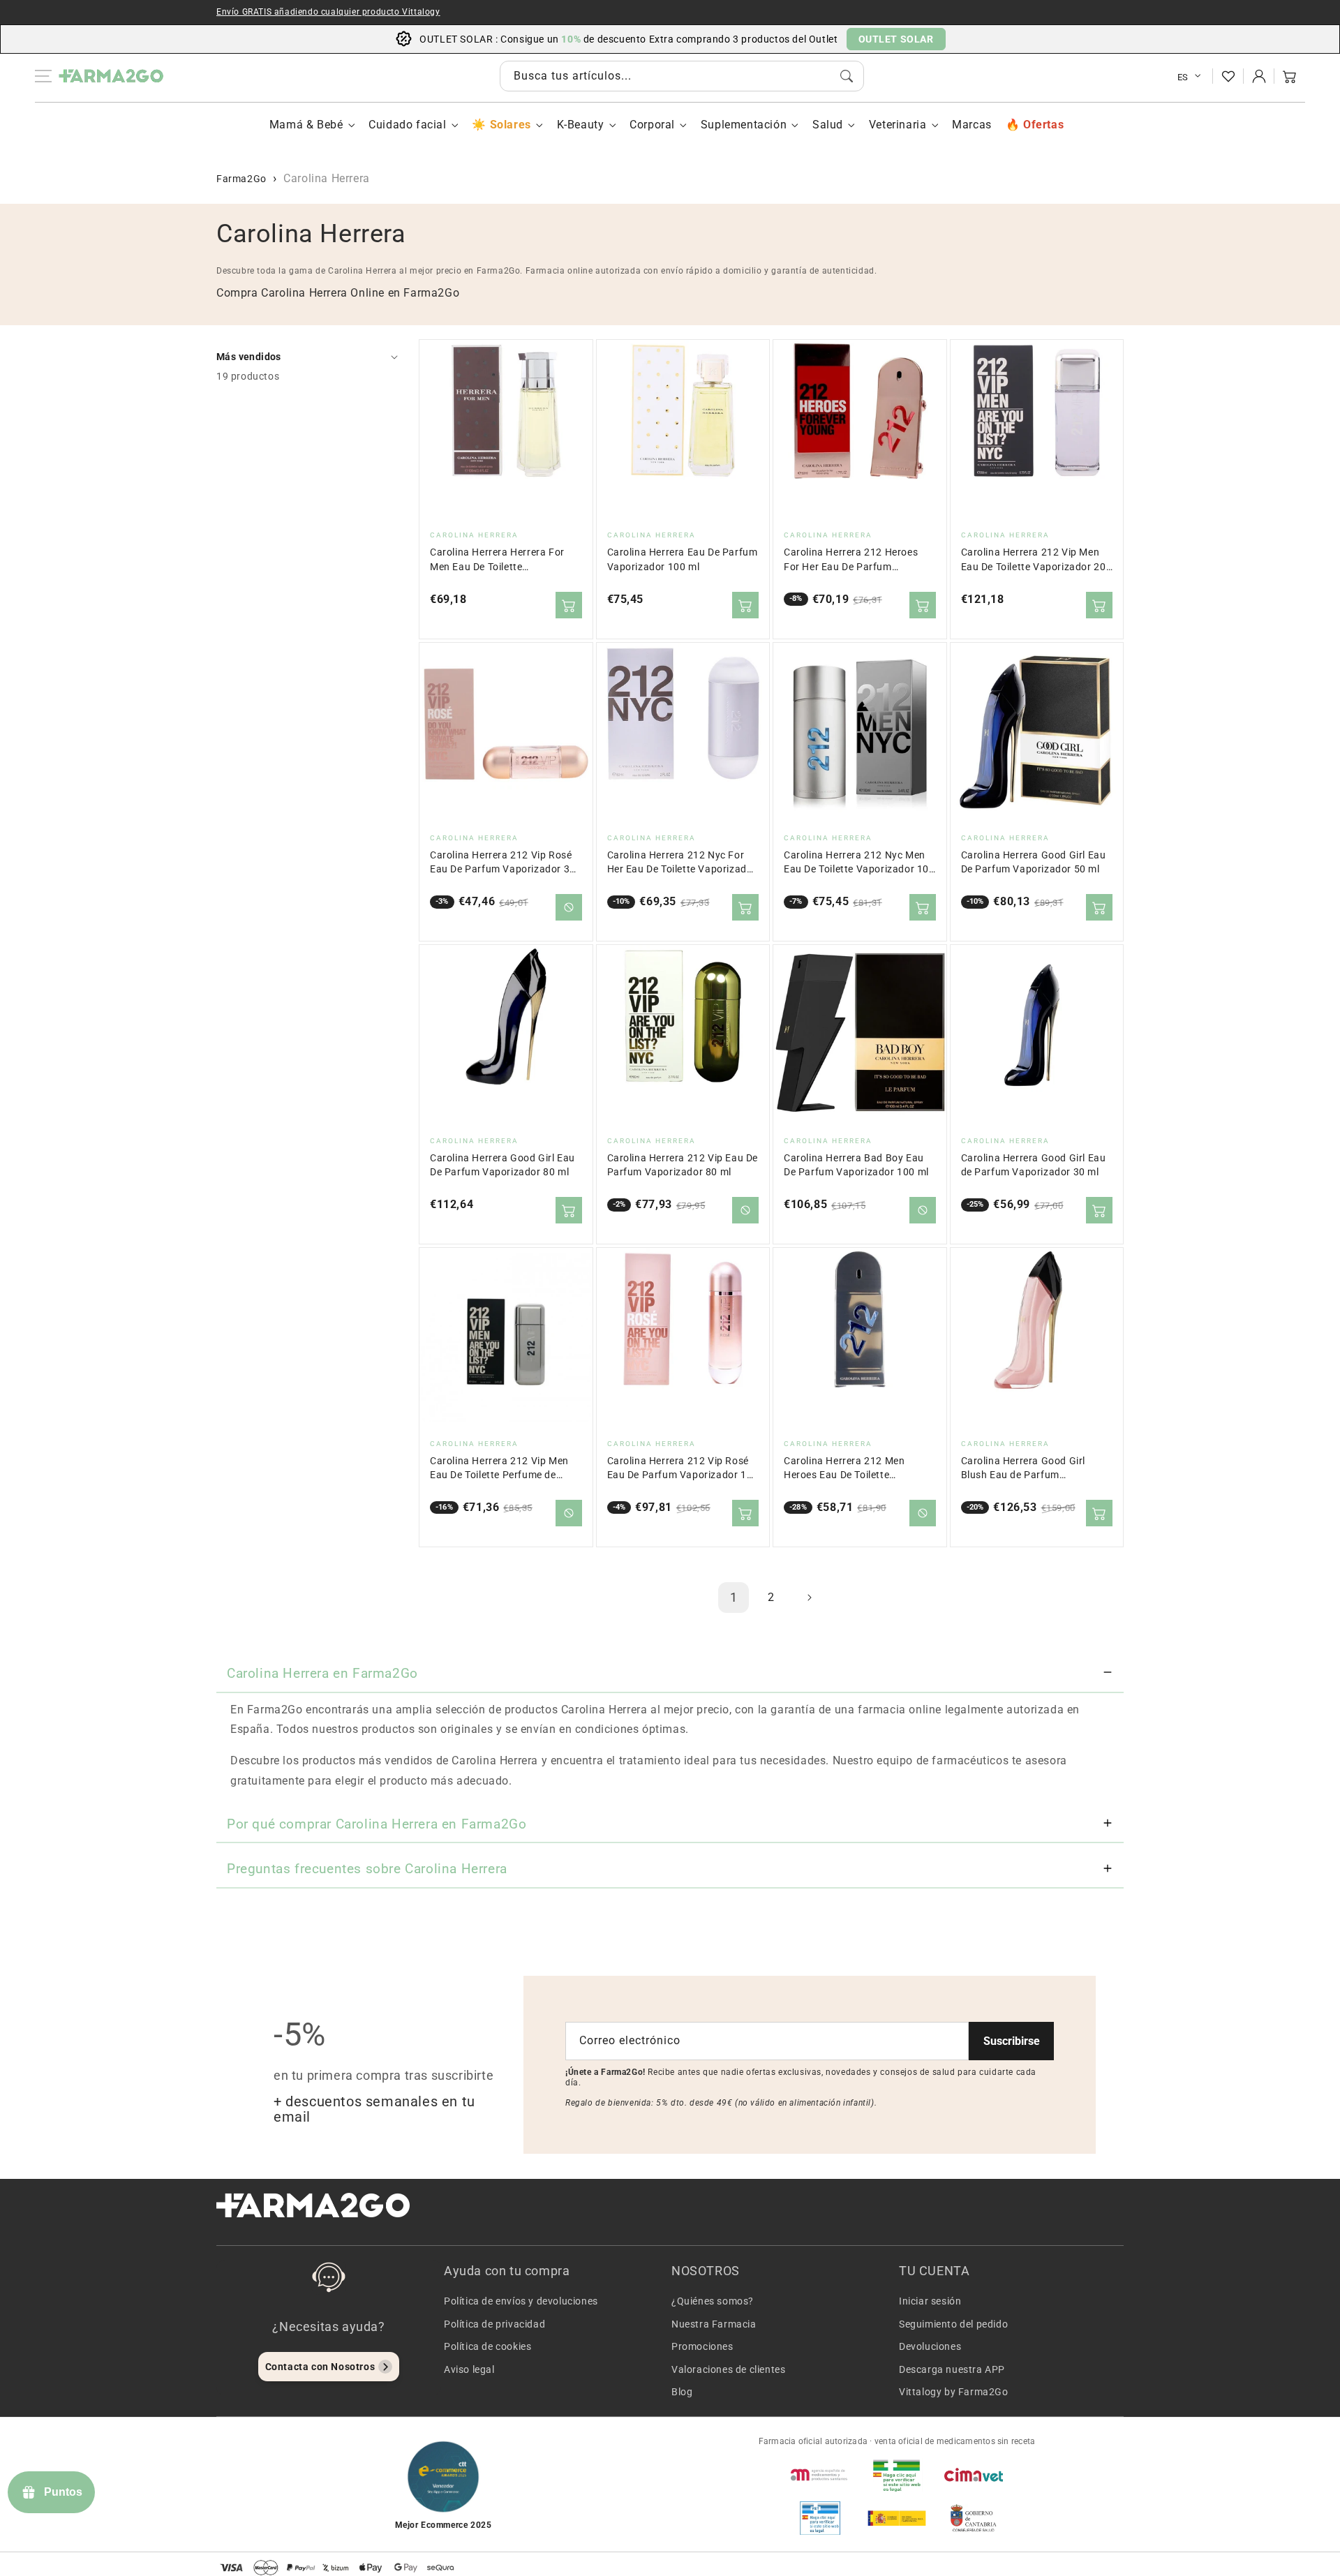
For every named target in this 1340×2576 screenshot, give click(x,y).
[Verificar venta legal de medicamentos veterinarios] (820, 2518)
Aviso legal (469, 2369)
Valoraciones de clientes (728, 2369)
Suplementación (744, 125)
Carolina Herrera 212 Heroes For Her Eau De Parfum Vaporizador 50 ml (851, 560)
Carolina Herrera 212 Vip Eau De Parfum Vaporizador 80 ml (683, 1165)
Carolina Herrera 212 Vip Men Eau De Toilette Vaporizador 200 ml (1037, 560)
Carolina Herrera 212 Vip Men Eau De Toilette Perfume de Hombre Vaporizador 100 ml (499, 1469)
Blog (682, 2392)
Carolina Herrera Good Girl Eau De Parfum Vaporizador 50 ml (1034, 862)
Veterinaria (898, 125)
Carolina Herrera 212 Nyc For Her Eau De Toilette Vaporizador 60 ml (682, 863)
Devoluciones (930, 2346)
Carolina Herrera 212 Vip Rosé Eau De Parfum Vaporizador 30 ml (503, 863)
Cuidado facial (407, 125)
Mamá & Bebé (306, 125)
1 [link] (734, 1597)
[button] (1290, 76)
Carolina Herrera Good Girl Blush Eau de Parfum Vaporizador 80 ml (1023, 1469)
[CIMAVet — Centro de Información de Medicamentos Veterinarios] (974, 2475)
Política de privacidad (494, 2324)
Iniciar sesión (930, 2301)
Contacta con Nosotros (320, 2367)
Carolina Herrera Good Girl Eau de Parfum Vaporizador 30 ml (1034, 1165)
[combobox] (682, 76)
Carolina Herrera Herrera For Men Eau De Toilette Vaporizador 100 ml (497, 560)
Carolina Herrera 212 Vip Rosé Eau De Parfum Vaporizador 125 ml (683, 1469)
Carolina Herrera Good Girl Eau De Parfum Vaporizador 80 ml (502, 1165)
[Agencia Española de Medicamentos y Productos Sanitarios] (820, 2475)
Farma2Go (241, 179)
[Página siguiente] (809, 1598)
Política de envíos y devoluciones (521, 2301)
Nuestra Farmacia (714, 2324)
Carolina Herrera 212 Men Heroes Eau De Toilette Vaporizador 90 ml (844, 1469)
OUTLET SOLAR (896, 39)
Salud (828, 125)
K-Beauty (581, 125)
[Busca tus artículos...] (847, 76)
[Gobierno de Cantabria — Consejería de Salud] (974, 2518)
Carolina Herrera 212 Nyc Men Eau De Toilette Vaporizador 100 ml (859, 863)
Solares (510, 125)
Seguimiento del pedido (953, 2324)
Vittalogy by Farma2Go (954, 2392)
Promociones (702, 2346)
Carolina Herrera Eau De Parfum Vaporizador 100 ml (683, 559)
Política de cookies (487, 2346)
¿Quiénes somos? (713, 2301)
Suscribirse (1012, 2041)
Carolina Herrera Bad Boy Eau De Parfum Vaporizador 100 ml (856, 1165)
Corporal (652, 125)
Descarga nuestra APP (952, 2369)
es (1183, 77)
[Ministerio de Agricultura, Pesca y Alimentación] (897, 2518)
